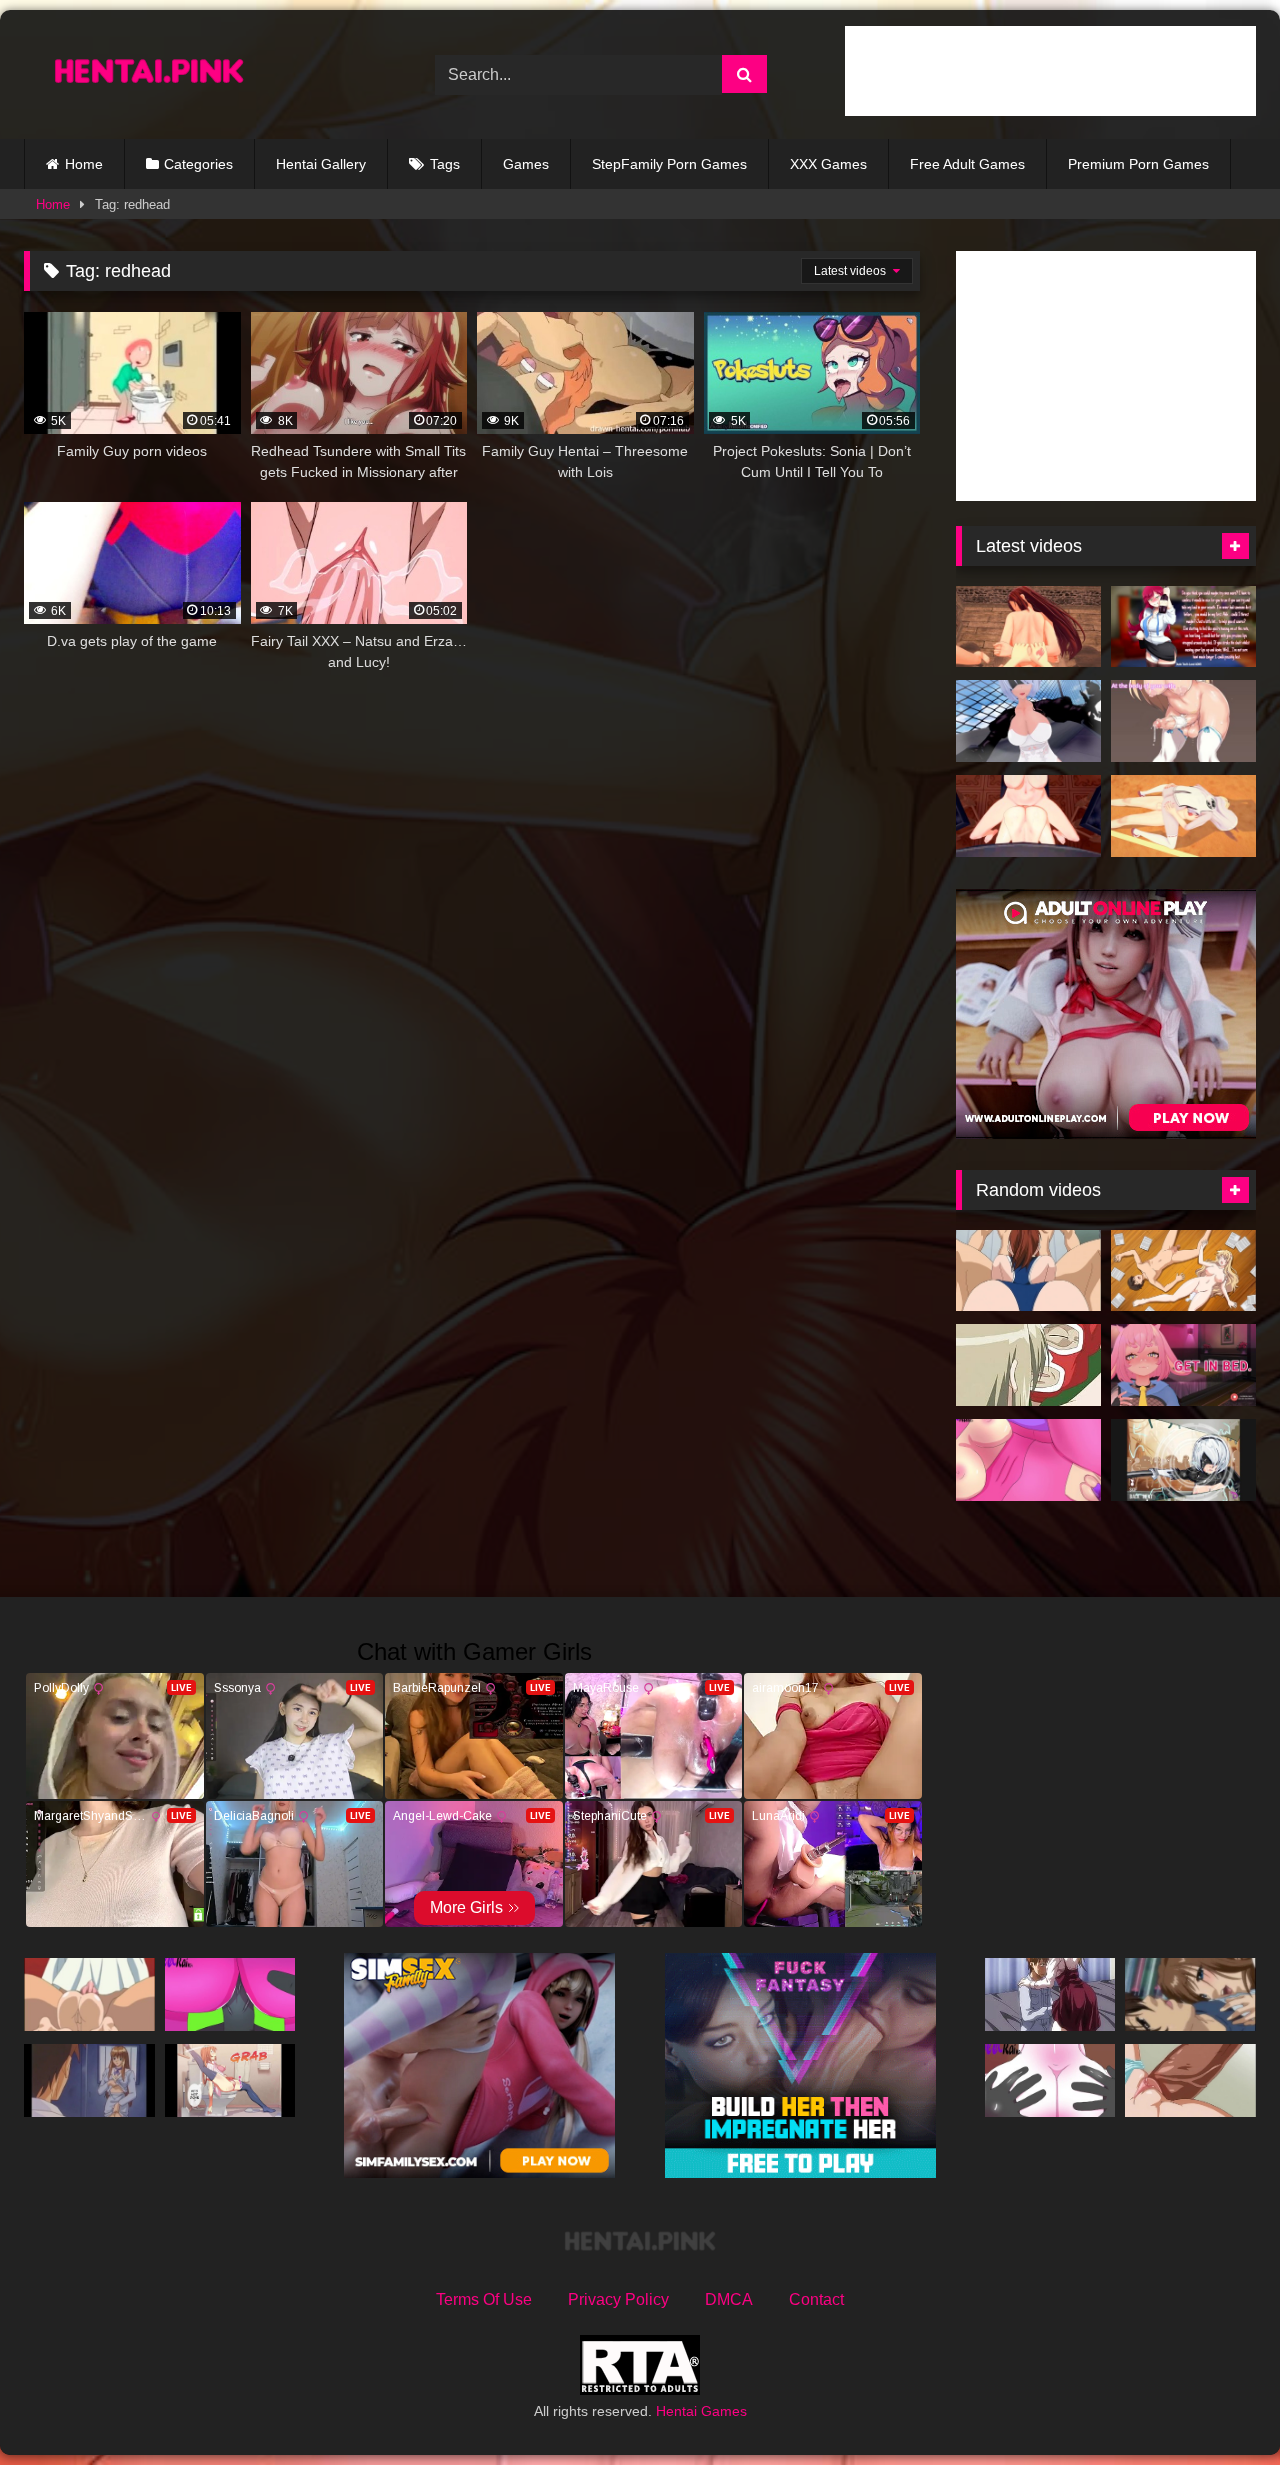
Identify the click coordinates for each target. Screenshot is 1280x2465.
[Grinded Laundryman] (1190, 1994)
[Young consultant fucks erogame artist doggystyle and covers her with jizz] (1183, 1271)
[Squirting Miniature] (89, 1994)
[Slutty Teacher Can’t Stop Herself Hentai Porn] (89, 2080)
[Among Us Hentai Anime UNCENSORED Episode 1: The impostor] (1028, 1460)
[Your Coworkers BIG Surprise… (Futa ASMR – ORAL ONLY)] (1183, 627)
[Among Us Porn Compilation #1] (230, 1994)
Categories (198, 164)
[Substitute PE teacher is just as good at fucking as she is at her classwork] (1190, 2080)
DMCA (729, 2299)
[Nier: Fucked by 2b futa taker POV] (1028, 721)
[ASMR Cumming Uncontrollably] (1183, 1365)
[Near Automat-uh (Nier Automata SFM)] (1183, 1460)
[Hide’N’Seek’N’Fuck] (230, 2080)
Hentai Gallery (321, 164)
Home (84, 164)
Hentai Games (701, 2411)
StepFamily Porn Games (669, 164)
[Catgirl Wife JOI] (1183, 721)
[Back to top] (1218, 2405)
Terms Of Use (484, 2299)
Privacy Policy (618, 2299)
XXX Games (828, 164)
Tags (445, 164)
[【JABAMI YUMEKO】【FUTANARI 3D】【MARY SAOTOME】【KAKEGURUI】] (1028, 816)
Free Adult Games (967, 164)
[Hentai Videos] (149, 74)
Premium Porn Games (1138, 164)
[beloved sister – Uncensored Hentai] (1050, 1994)
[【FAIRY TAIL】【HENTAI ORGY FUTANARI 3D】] (1028, 627)
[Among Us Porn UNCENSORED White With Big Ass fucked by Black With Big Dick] (1050, 2080)
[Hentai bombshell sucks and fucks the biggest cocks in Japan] (1028, 1271)
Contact (816, 2299)
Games (526, 164)
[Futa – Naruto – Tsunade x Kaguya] (1183, 816)
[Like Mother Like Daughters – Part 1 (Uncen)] (1028, 1365)
